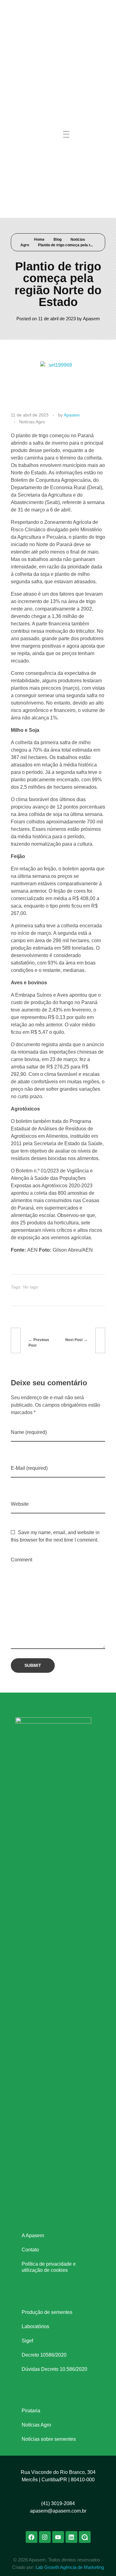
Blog (58, 239)
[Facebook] (24, 39)
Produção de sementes (47, 2312)
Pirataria (31, 2411)
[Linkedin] (53, 39)
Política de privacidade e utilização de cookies (49, 2267)
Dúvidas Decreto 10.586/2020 (54, 2369)
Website (20, 1504)
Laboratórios (35, 2326)
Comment (21, 1560)
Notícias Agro (36, 2425)
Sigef (27, 2341)
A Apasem (33, 2235)
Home (39, 239)
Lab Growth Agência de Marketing (70, 2567)
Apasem (91, 319)
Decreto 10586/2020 (44, 2355)
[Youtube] (44, 39)
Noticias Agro (32, 422)
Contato (30, 2250)
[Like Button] (95, 1287)
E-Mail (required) (29, 1468)
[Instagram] (34, 39)
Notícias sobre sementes (49, 2439)
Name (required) (29, 1432)
